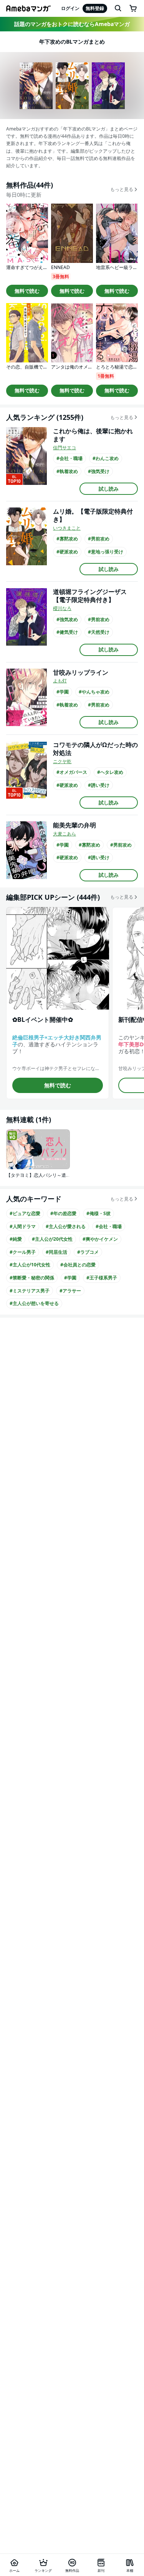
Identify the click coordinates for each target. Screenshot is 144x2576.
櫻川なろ (62, 608)
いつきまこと (67, 528)
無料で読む (27, 291)
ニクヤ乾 (62, 761)
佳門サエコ (65, 448)
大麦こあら (65, 834)
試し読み (109, 489)
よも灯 (60, 681)
